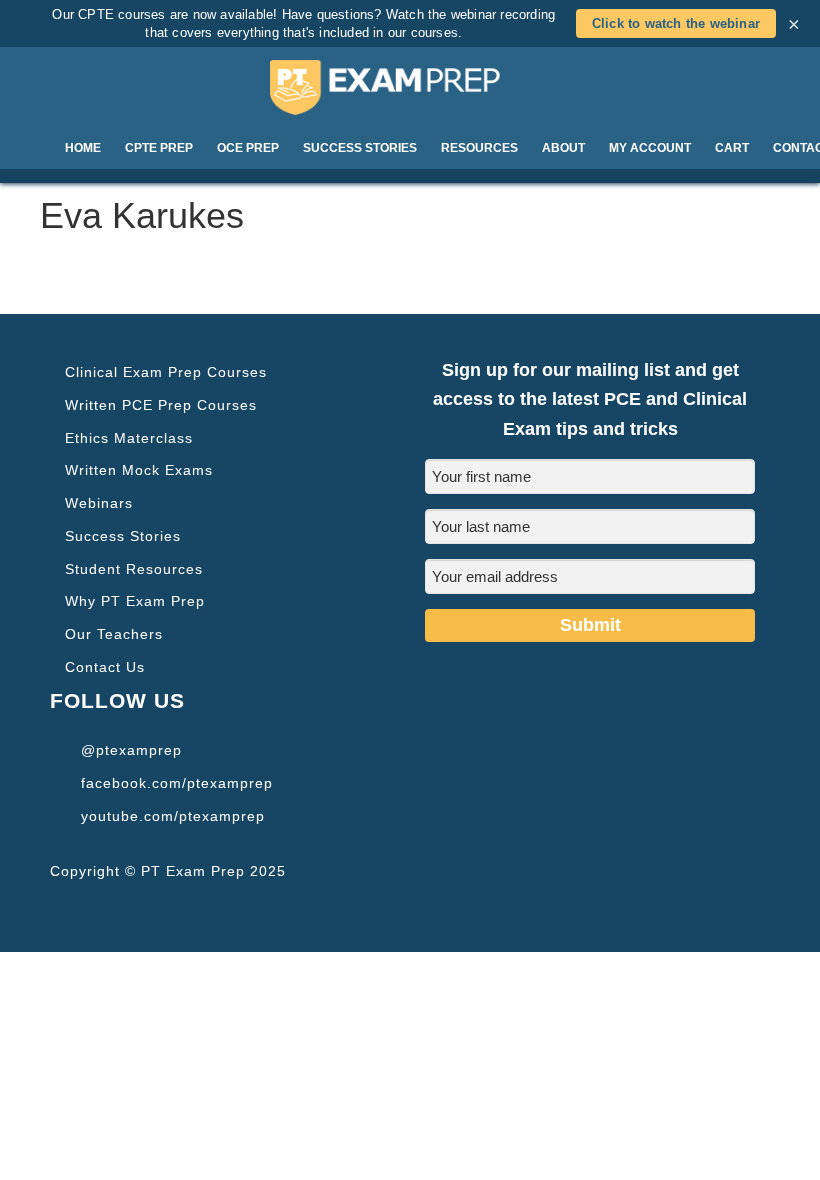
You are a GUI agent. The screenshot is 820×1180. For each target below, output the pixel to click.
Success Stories (123, 536)
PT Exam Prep (410, 87)
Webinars (99, 503)
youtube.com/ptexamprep (173, 816)
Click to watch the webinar (676, 23)
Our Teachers (114, 634)
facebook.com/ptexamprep (177, 783)
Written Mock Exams (139, 470)
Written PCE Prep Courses (161, 405)
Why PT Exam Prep (135, 601)
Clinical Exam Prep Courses (166, 372)
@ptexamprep (131, 750)
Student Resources (134, 569)
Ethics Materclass (129, 438)
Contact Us (105, 667)
